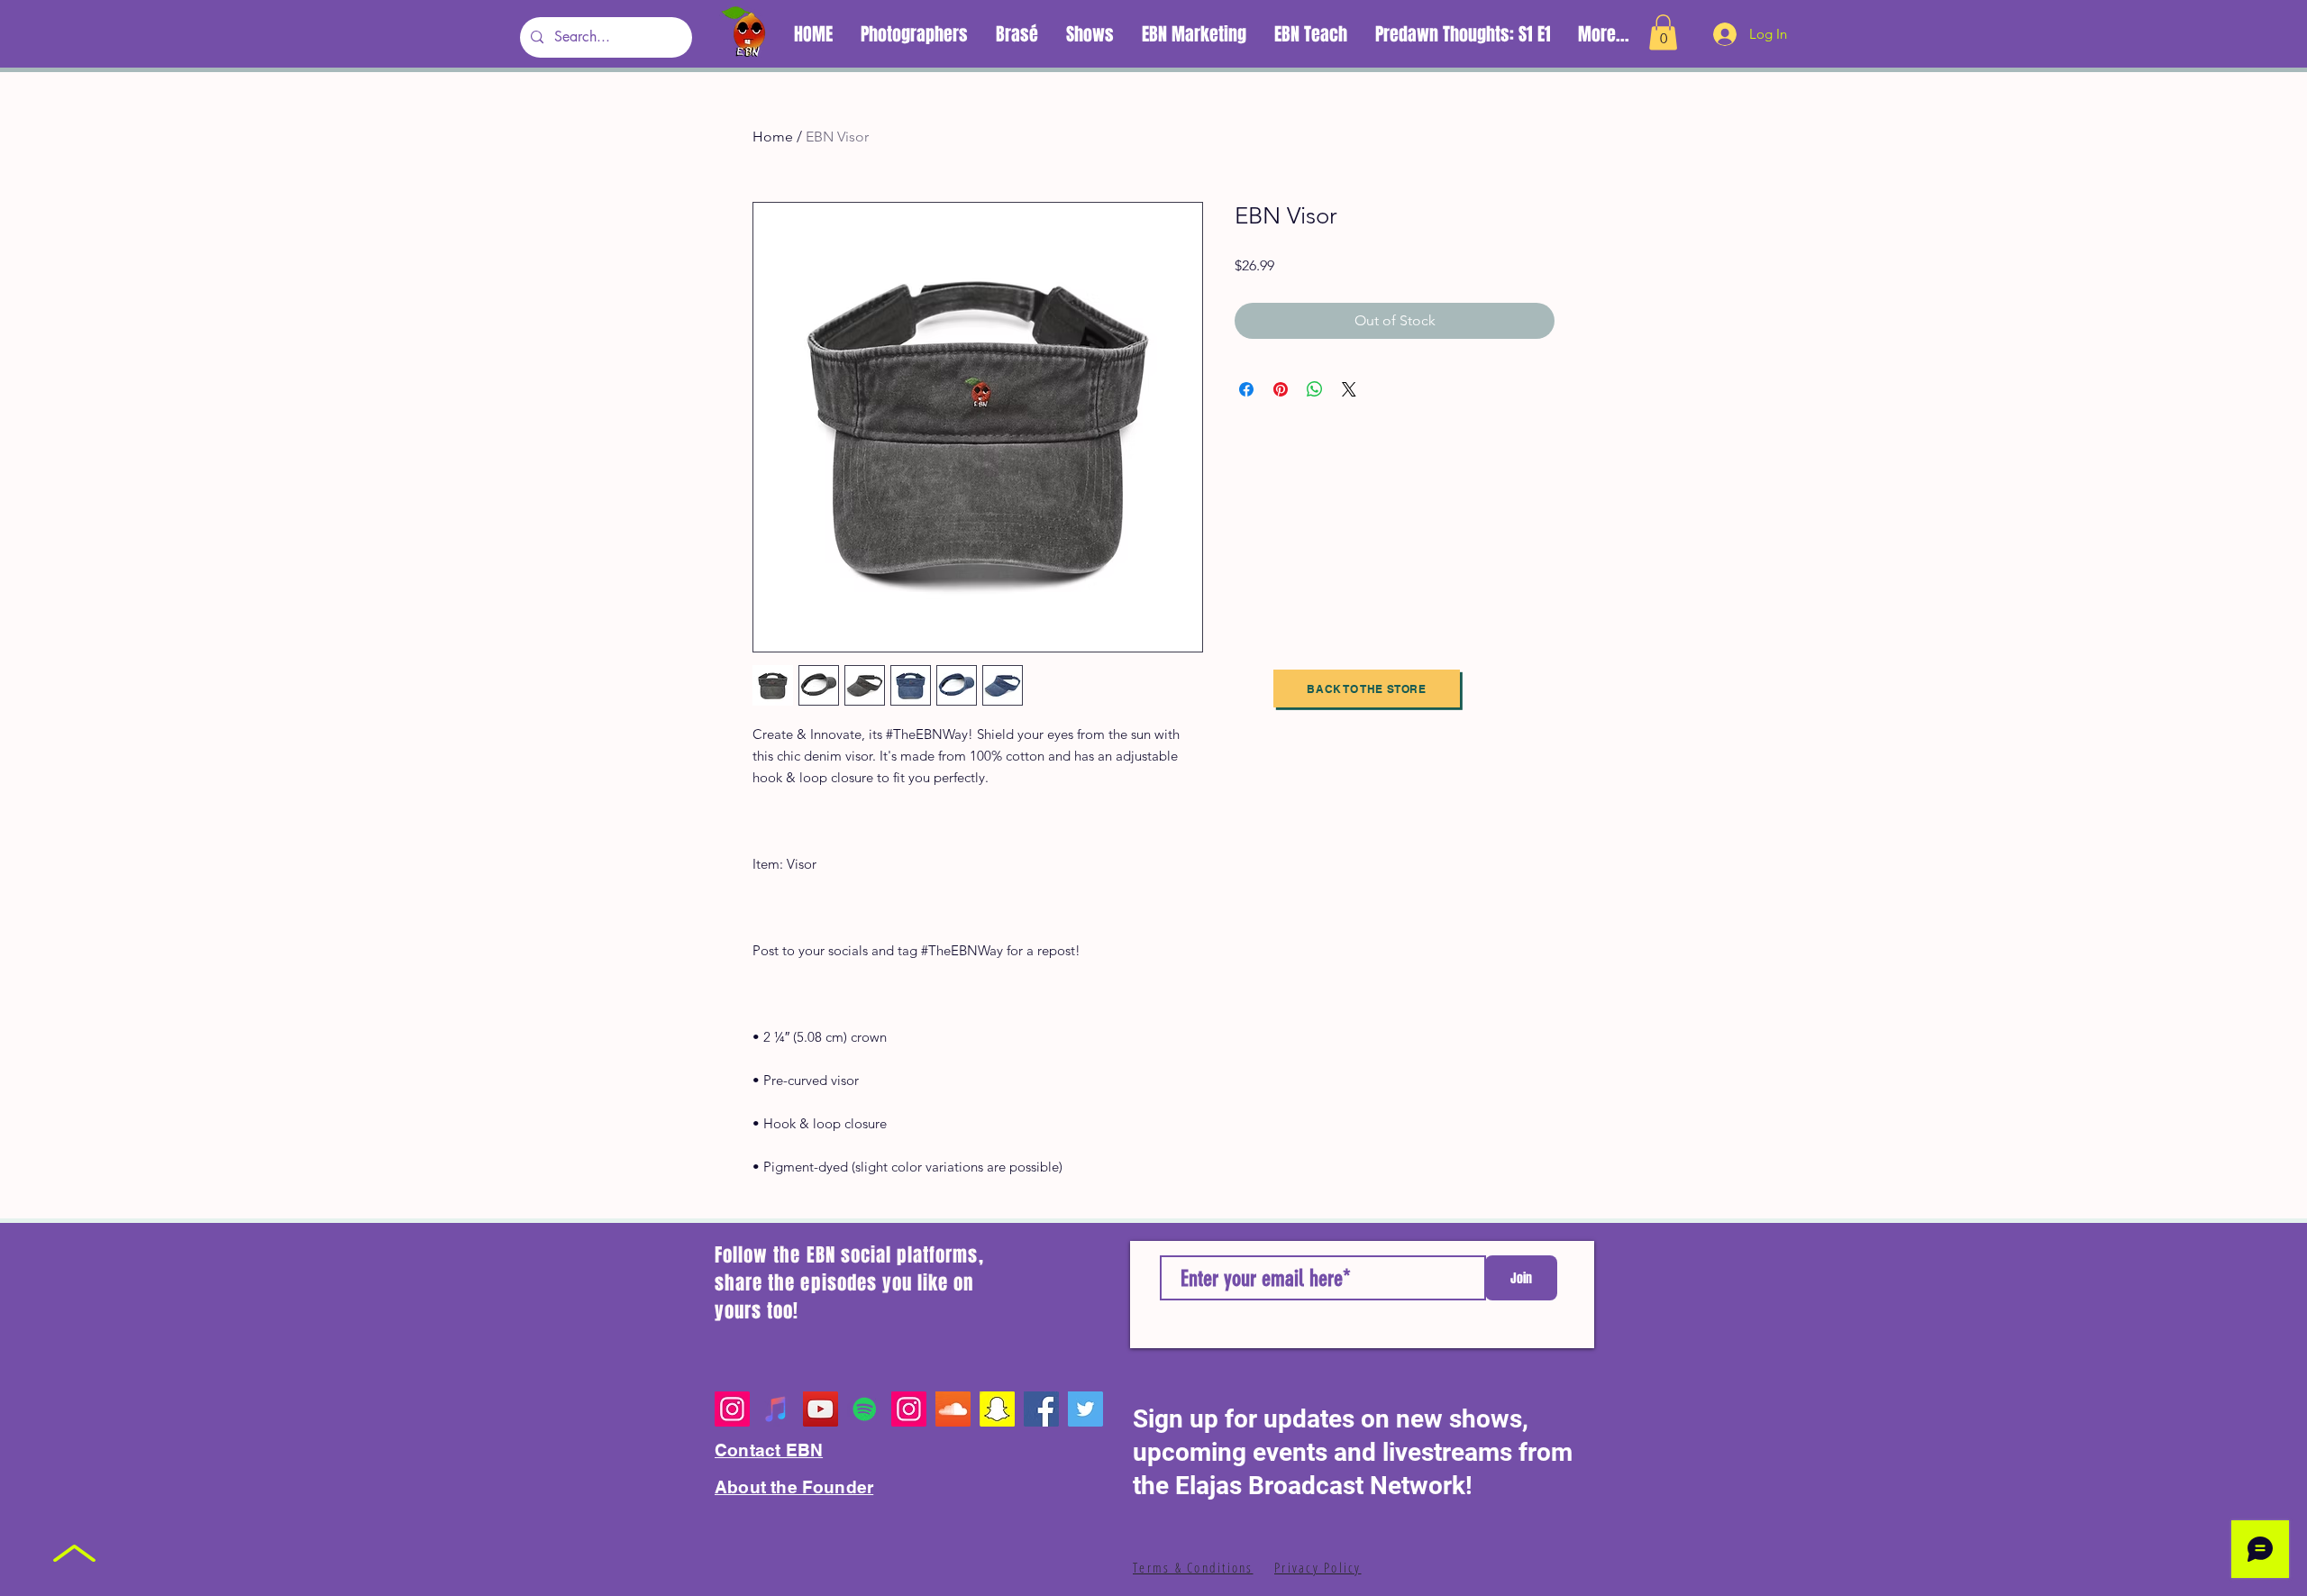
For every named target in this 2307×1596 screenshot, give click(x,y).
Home (773, 137)
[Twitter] (1085, 1409)
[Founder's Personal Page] (909, 1409)
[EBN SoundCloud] (953, 1409)
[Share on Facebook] (1246, 389)
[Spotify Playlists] (865, 1409)
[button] (1663, 32)
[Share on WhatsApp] (1315, 389)
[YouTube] (821, 1409)
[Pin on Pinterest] (1281, 389)
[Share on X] (1349, 389)
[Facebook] (1041, 1409)
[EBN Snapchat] (997, 1409)
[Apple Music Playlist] (776, 1409)
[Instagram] (732, 1409)
